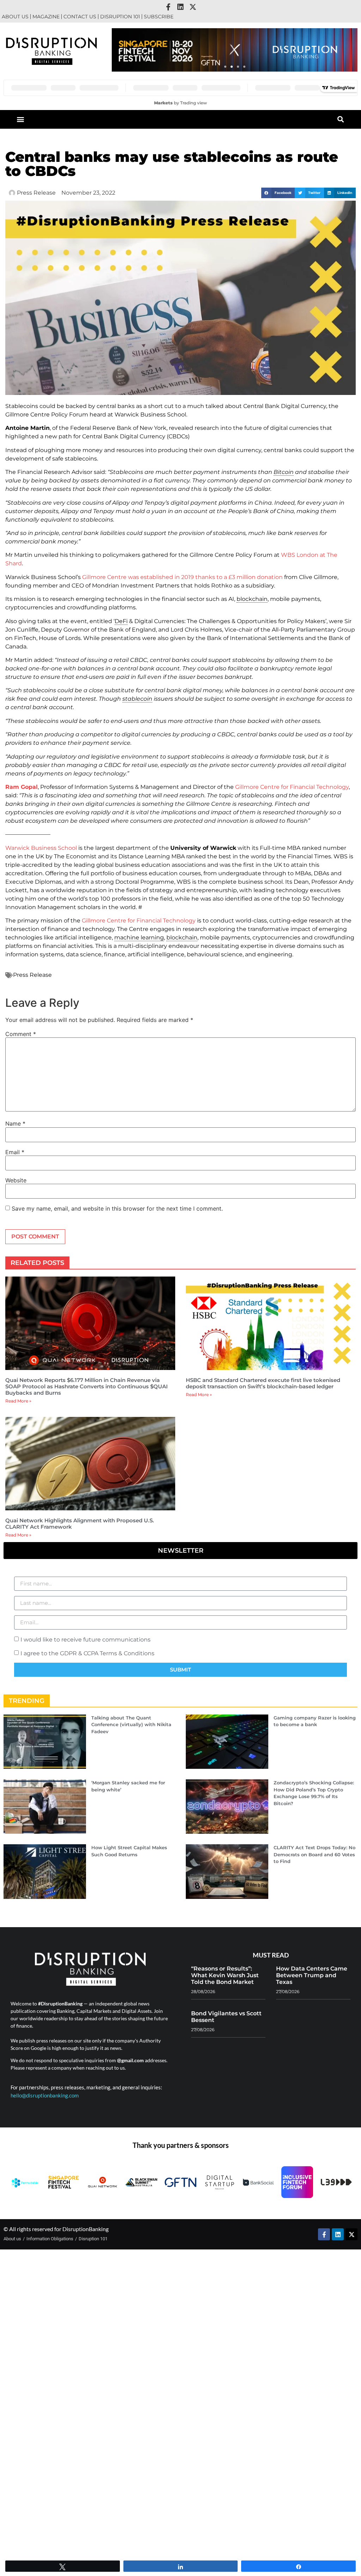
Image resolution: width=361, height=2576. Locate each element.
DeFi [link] (121, 621)
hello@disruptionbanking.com (45, 2095)
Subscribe (159, 17)
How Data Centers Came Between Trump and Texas (312, 1975)
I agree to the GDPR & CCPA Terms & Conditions (87, 1653)
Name (15, 1123)
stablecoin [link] (137, 699)
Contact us (80, 17)
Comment (21, 1034)
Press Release (32, 975)
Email (15, 1152)
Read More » (18, 1401)
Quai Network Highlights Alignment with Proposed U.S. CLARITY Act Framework (80, 1524)
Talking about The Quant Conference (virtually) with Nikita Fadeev (131, 1725)
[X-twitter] (193, 7)
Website (16, 1180)
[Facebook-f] (168, 7)
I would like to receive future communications (85, 1639)
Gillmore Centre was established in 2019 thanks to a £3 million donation (182, 577)
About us (15, 17)
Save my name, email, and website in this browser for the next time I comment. (117, 1208)
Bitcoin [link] (284, 472)
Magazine (46, 17)
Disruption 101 (120, 17)
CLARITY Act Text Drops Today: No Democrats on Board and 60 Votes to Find (314, 1854)
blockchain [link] (252, 599)
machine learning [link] (139, 937)
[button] (225, 67)
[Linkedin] (180, 7)
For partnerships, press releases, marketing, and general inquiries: (86, 2087)
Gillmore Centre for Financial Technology (292, 787)
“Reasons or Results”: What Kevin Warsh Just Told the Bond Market (225, 1975)
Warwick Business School (41, 848)
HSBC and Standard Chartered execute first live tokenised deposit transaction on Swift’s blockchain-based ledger (263, 1383)
